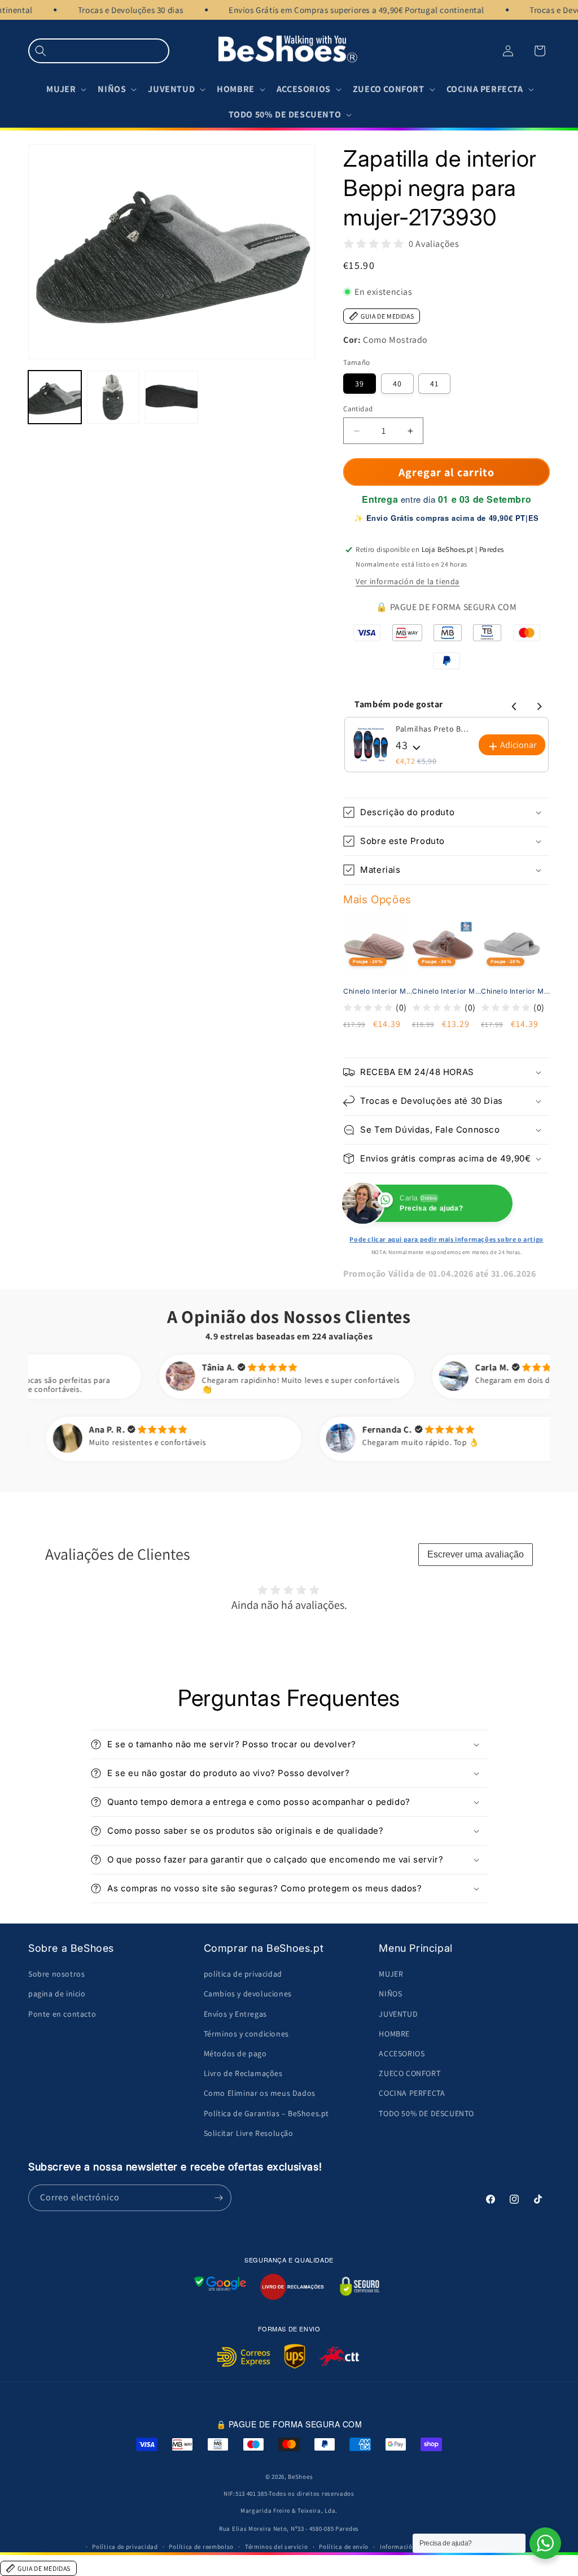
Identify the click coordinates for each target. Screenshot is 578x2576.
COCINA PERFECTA (412, 2093)
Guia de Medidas (387, 316)
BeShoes (300, 2477)
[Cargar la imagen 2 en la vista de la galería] (113, 397)
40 (397, 384)
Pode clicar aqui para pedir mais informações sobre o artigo (446, 1239)
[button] (99, 51)
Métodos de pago (235, 2053)
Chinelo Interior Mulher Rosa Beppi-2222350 (379, 991)
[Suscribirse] (218, 2198)
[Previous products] (513, 704)
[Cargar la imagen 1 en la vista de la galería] (55, 397)
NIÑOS (390, 1994)
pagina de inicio (57, 1994)
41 (434, 384)
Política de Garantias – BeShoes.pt (266, 2113)
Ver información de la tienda (408, 581)
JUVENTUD (398, 2014)
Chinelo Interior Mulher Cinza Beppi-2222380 (517, 991)
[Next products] (537, 704)
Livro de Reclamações (243, 2073)
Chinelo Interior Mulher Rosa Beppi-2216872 (448, 991)
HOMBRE (394, 2034)
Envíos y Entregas (235, 2014)
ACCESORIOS (402, 2053)
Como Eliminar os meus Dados (260, 2093)
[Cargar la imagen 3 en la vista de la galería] (172, 397)
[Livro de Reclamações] (292, 2287)
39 (360, 384)
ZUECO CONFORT (410, 2073)
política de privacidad (243, 1974)
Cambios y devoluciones (248, 1994)
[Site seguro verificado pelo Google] (220, 2287)
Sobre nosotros (56, 1974)
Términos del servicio (277, 2547)
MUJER (391, 1974)
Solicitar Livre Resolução (249, 2133)
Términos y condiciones (246, 2034)
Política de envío (344, 2547)
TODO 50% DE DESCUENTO (426, 2113)
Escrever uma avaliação (476, 1554)
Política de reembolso (201, 2547)
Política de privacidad (125, 2547)
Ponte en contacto (62, 2014)
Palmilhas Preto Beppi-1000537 (433, 729)
